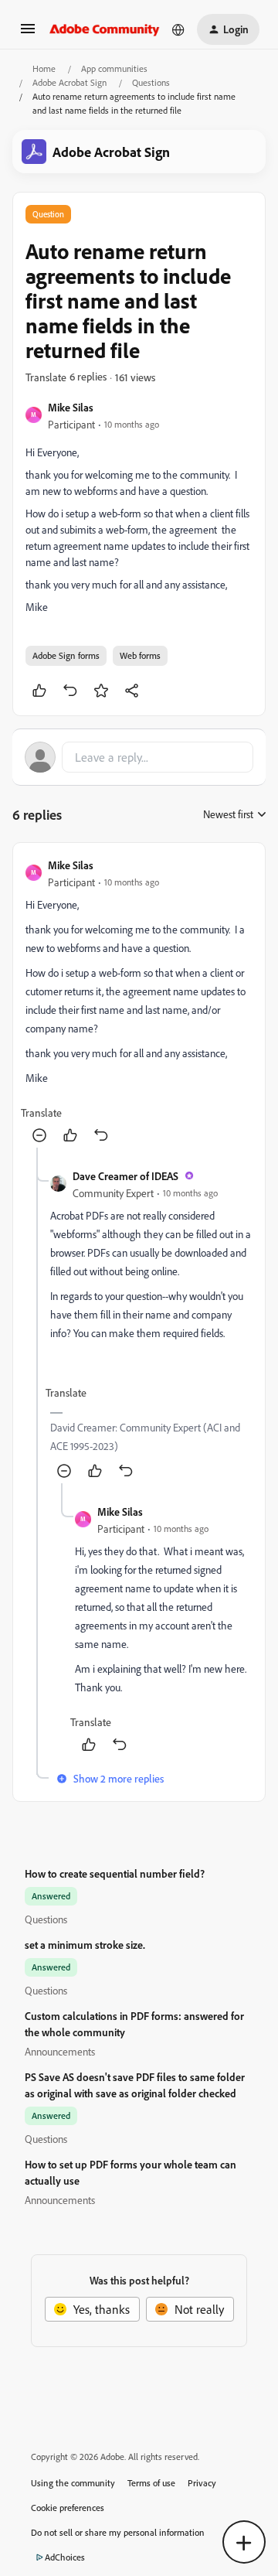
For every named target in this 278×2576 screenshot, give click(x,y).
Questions (151, 82)
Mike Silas (71, 407)
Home (44, 68)
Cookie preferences (68, 2508)
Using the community (73, 2483)
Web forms (140, 655)
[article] (139, 1001)
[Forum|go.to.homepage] (105, 29)
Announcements (60, 2051)
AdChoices (65, 2557)
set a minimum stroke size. (85, 1945)
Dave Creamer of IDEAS (125, 1176)
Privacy (202, 2483)
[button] (28, 33)
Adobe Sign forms (66, 655)
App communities (114, 68)
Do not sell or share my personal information (118, 2532)
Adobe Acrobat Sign (69, 82)
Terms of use (151, 2483)
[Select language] (178, 29)
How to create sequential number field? (115, 1873)
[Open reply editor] (139, 757)
